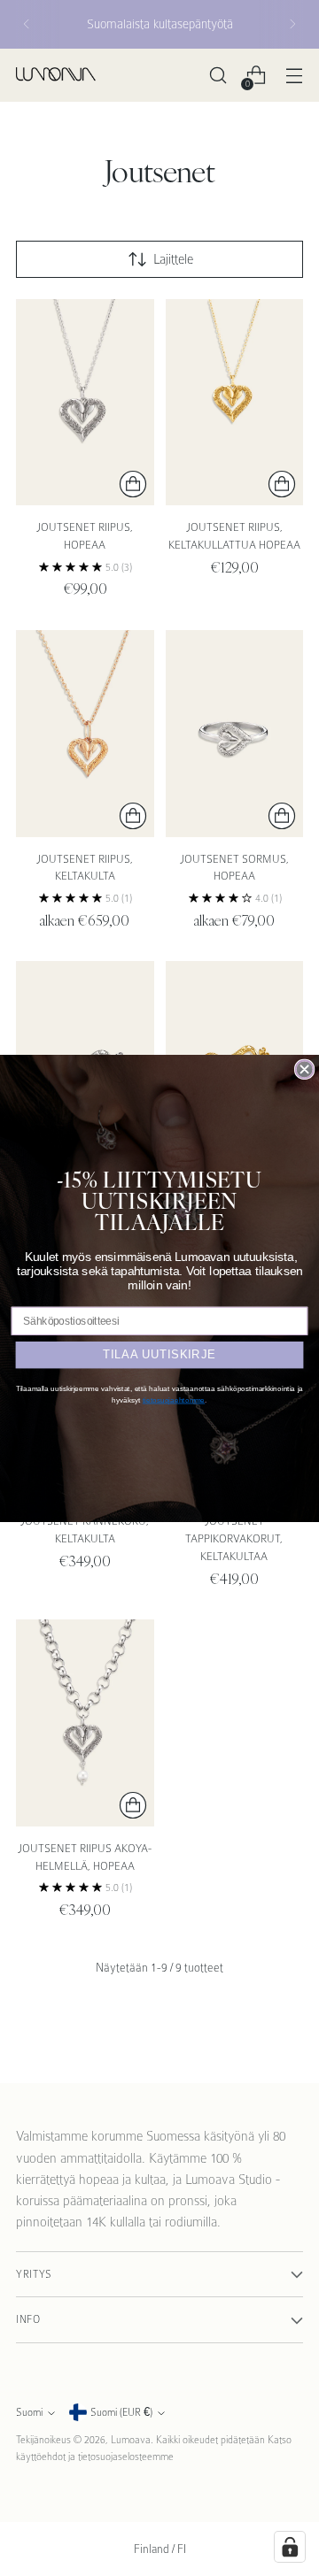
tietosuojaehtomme (174, 1399)
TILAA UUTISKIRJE (159, 1354)
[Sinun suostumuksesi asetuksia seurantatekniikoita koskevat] (290, 2547)
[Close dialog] (305, 1069)
